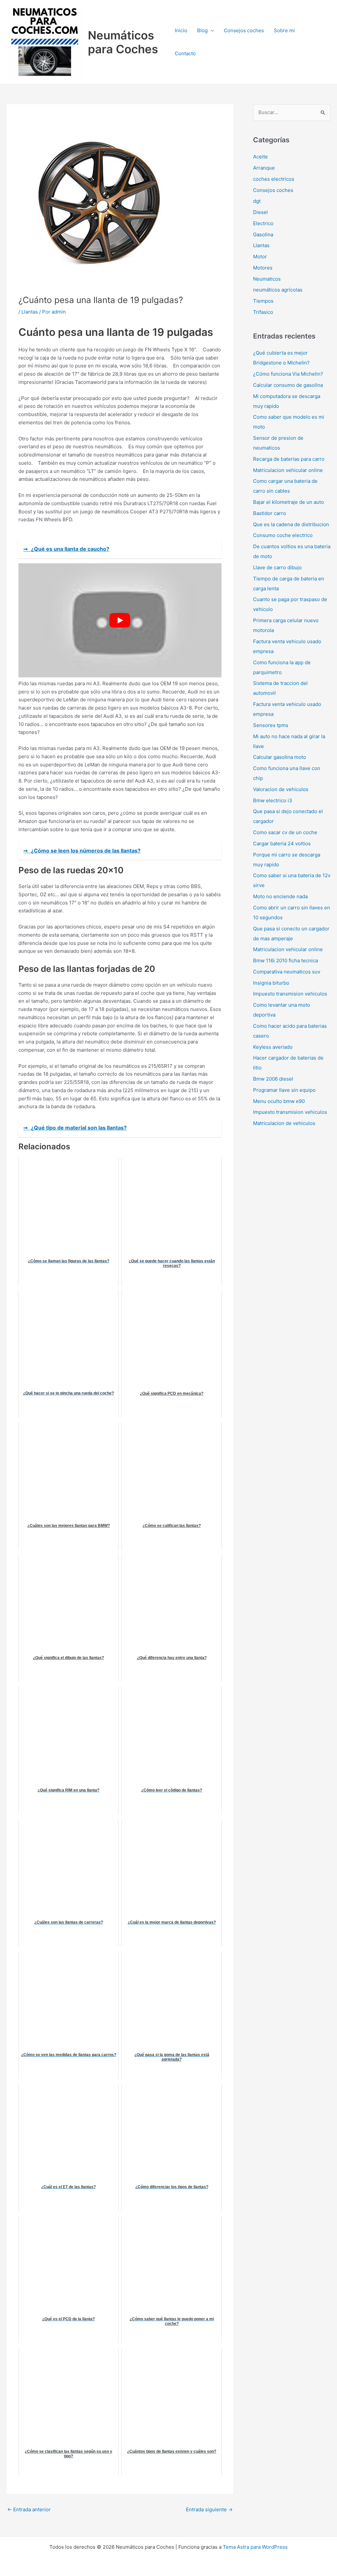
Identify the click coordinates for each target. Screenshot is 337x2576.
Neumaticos (267, 279)
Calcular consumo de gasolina (288, 385)
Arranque (264, 168)
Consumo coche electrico (283, 535)
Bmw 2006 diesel (273, 1079)
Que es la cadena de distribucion (291, 524)
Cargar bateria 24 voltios (282, 843)
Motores (263, 268)
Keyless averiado (273, 1047)
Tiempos (263, 301)
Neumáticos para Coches (123, 42)
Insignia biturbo (271, 983)
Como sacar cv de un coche (285, 832)
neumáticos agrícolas (278, 290)
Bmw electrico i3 (273, 800)
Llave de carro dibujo (277, 567)
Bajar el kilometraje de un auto (288, 502)
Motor (260, 257)
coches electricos (274, 179)
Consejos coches (244, 30)
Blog (202, 30)
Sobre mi (284, 30)
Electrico (263, 223)
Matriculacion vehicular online (288, 470)
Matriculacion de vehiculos (284, 1123)
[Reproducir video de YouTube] (120, 620)
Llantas (30, 312)
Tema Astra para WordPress (255, 2547)
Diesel (260, 212)
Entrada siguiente (209, 2509)
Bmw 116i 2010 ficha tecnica (285, 960)
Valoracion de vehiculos (281, 789)
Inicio (181, 30)
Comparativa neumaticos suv (287, 972)
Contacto (185, 53)
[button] (211, 31)
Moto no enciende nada (280, 896)
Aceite (260, 157)
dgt (257, 201)
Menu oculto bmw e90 (279, 1101)
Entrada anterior (29, 2509)
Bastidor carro (270, 513)
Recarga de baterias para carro (289, 459)
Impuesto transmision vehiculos (290, 994)
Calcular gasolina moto (280, 757)
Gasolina (263, 234)
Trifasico (263, 312)
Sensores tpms (271, 725)
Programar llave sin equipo (284, 1090)
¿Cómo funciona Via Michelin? (288, 374)
